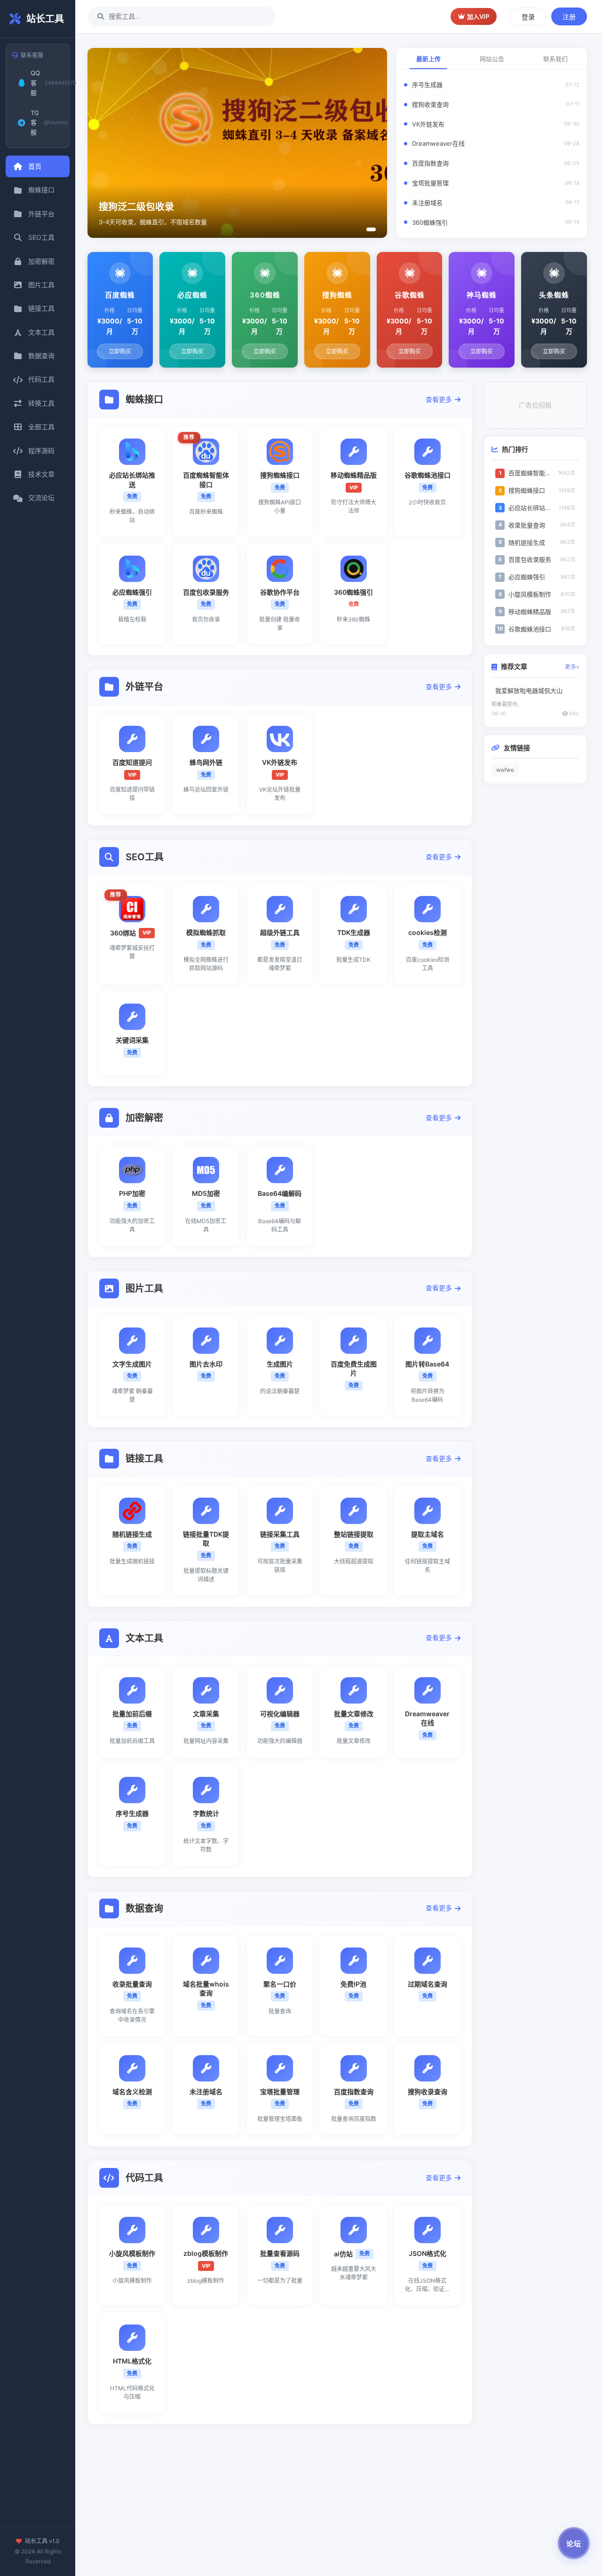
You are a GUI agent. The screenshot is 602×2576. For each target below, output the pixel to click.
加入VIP (478, 16)
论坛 (574, 2544)
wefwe (505, 770)
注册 (569, 17)
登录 (528, 17)
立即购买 (120, 351)
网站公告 (492, 59)
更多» (572, 667)
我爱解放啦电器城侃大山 (529, 691)
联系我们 (555, 59)
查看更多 (439, 399)
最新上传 (428, 59)
